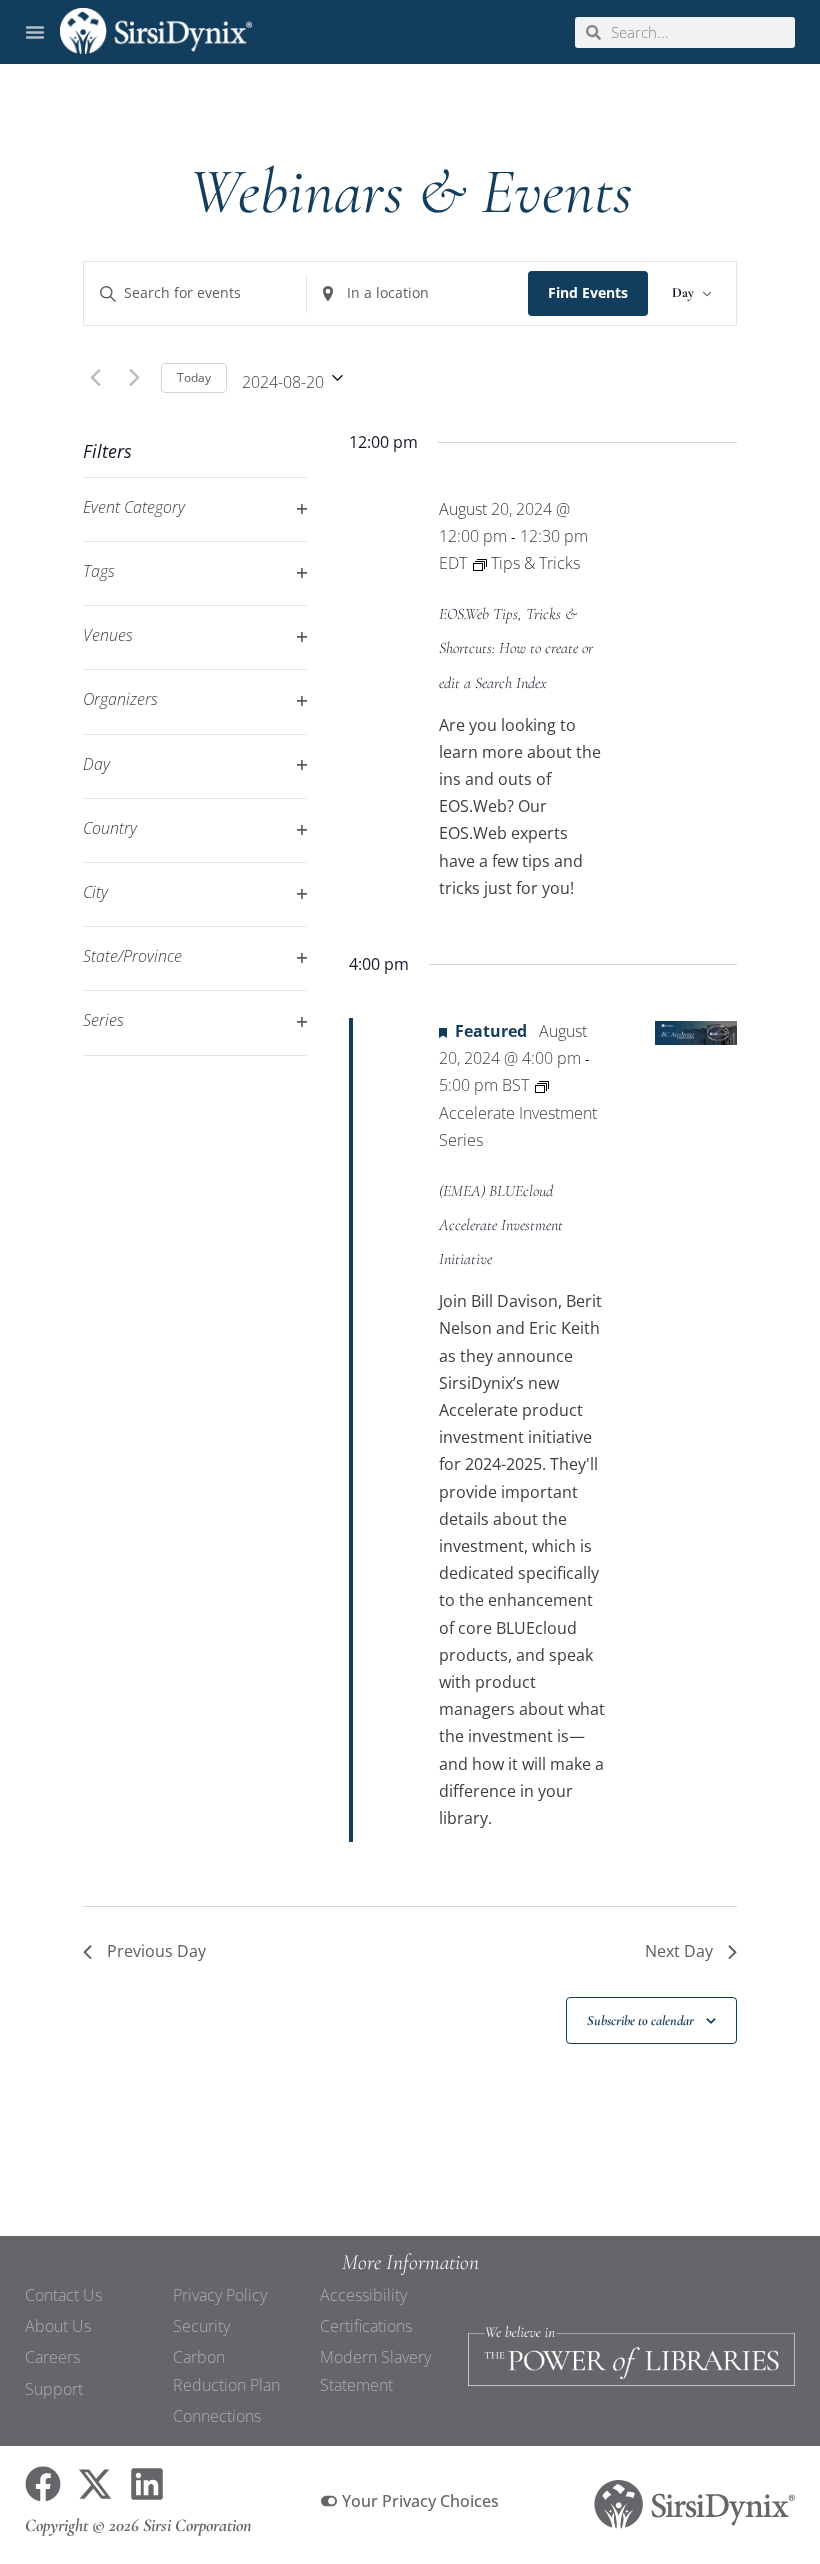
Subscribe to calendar (640, 2020)
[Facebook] (43, 2484)
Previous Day (156, 1951)
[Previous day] (95, 378)
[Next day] (134, 378)
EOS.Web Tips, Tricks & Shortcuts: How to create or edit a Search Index (516, 648)
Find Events (588, 292)
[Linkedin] (147, 2484)
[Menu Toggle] (35, 32)
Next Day (679, 1951)
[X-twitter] (95, 2484)
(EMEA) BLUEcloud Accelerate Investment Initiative (501, 1225)
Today (194, 377)
